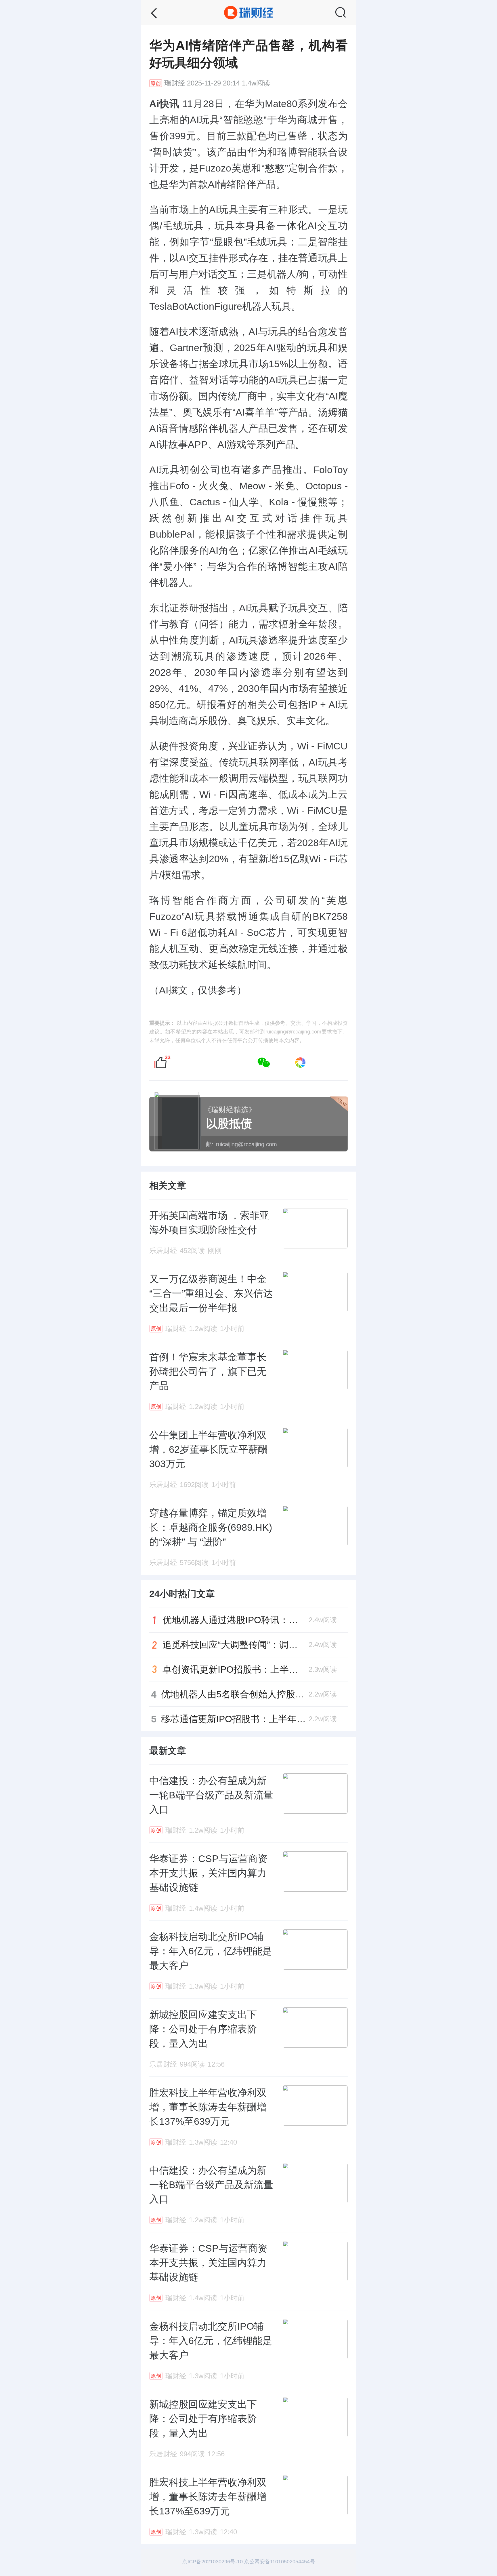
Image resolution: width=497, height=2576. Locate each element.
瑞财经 (175, 83)
